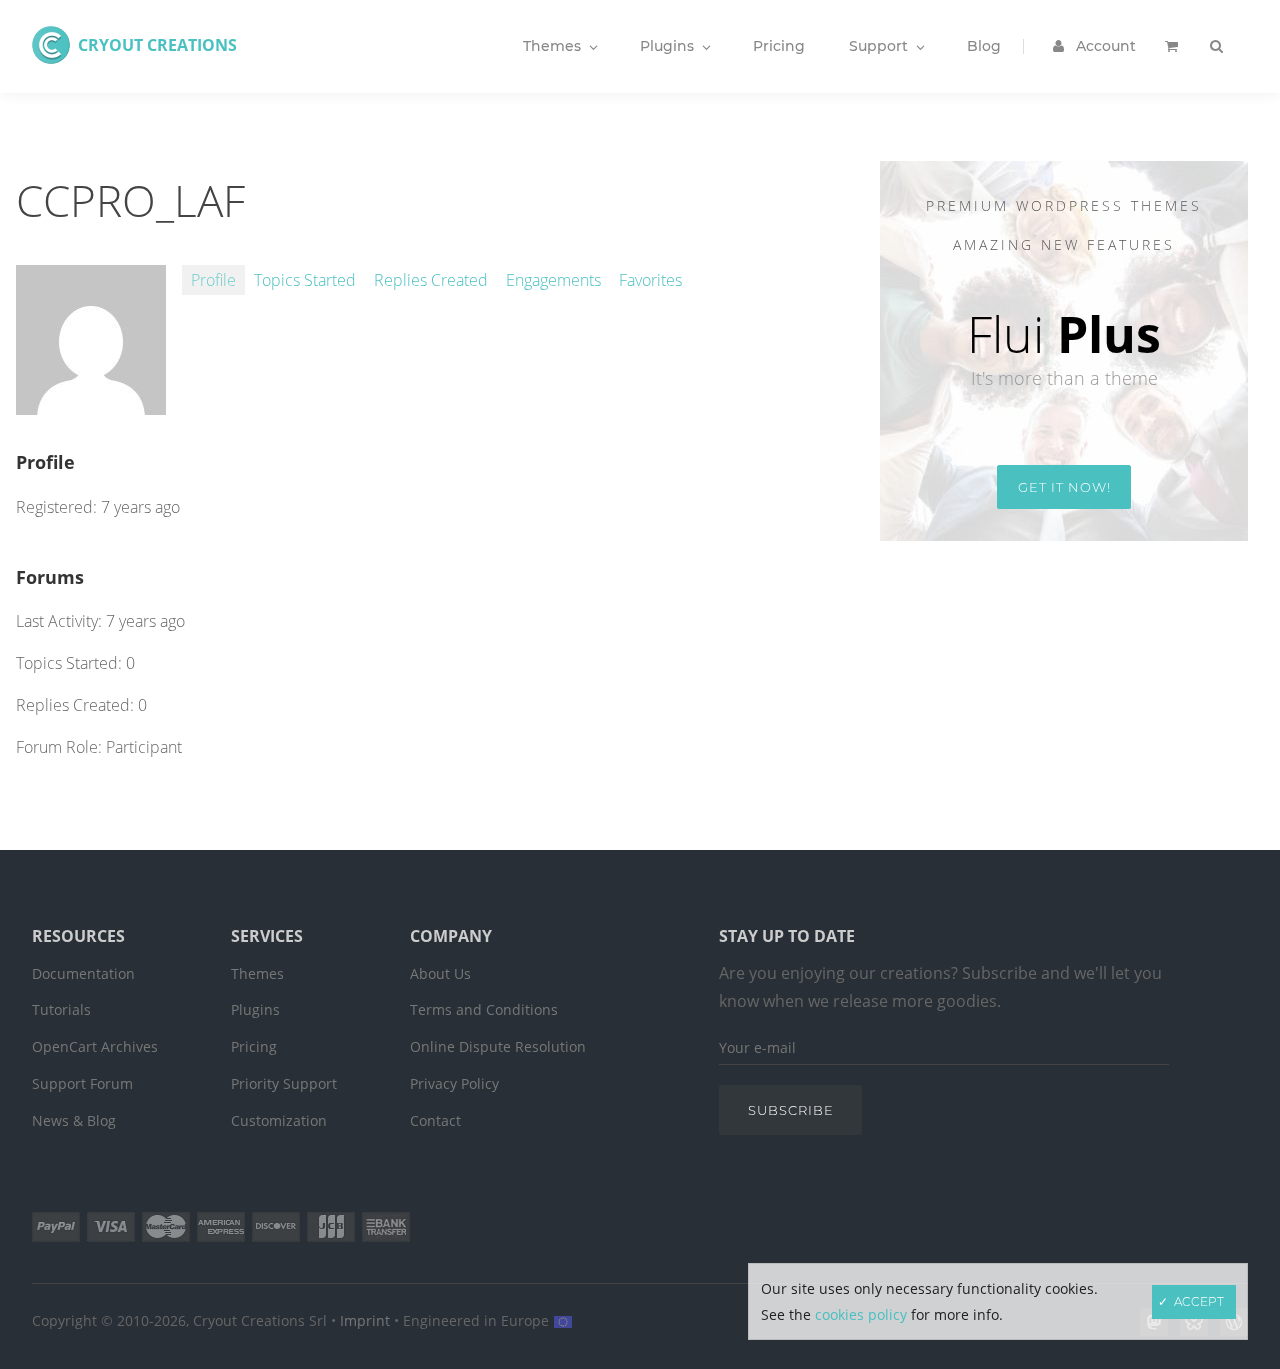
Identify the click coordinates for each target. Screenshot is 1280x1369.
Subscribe (791, 1110)
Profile (213, 280)
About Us (440, 973)
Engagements (553, 280)
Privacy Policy (454, 1083)
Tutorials (61, 1009)
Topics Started (305, 280)
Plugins (255, 1009)
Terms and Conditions (484, 1009)
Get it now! (1064, 487)
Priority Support (284, 1083)
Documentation (83, 973)
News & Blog (74, 1120)
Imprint (365, 1320)
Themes (257, 973)
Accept (1199, 1301)
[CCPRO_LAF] (91, 404)
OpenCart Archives (95, 1046)
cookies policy (861, 1314)
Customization (279, 1120)
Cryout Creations (157, 45)
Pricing (254, 1046)
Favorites (650, 280)
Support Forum (82, 1083)
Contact (435, 1120)
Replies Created (431, 280)
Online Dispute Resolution (498, 1046)
